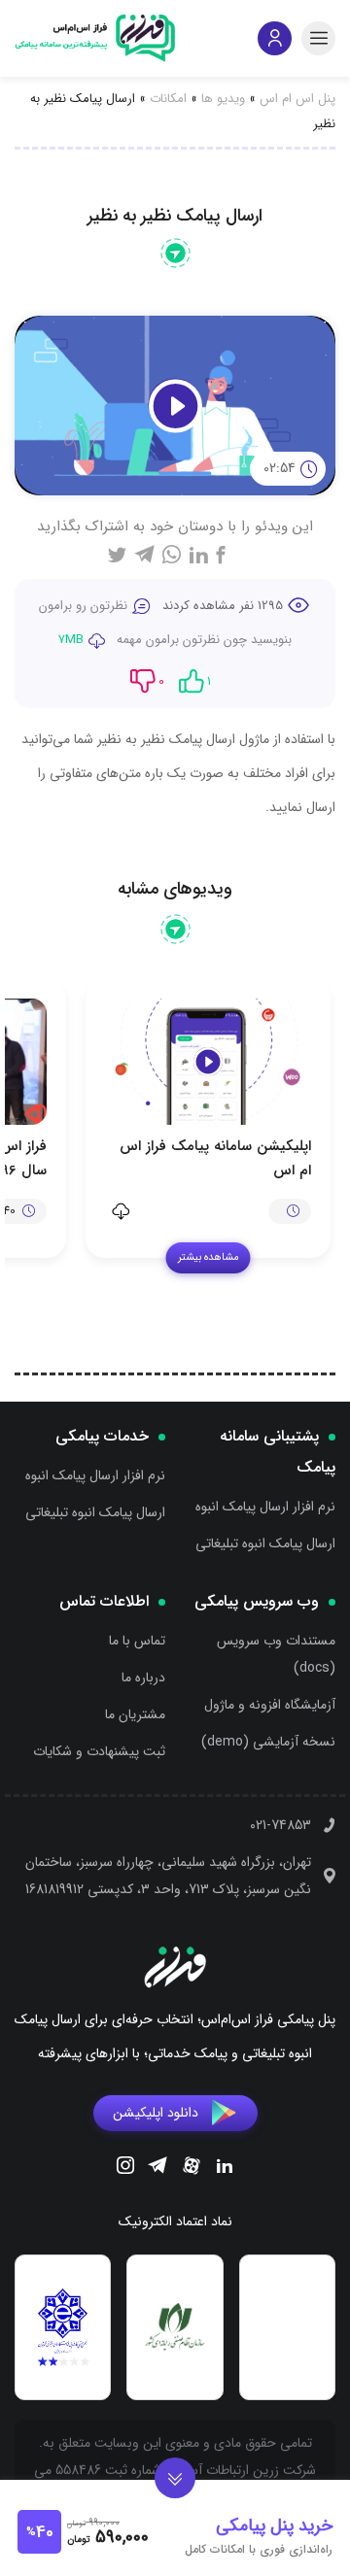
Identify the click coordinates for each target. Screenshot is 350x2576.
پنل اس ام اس (297, 99)
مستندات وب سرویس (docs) (276, 1654)
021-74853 (280, 1825)
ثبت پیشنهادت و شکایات (99, 1751)
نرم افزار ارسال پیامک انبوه (265, 1507)
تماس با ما (137, 1641)
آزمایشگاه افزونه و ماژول (270, 1705)
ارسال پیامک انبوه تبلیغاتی (265, 1543)
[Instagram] (125, 2168)
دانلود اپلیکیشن (156, 2113)
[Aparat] (192, 2169)
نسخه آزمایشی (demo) (268, 1742)
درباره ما (143, 1678)
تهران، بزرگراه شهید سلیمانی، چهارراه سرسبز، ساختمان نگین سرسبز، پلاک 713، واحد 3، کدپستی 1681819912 (168, 1876)
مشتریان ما (135, 1714)
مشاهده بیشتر (209, 1257)
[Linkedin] (225, 2168)
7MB (71, 640)
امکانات (168, 99)
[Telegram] (157, 2168)
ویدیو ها (223, 99)
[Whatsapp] (172, 554)
